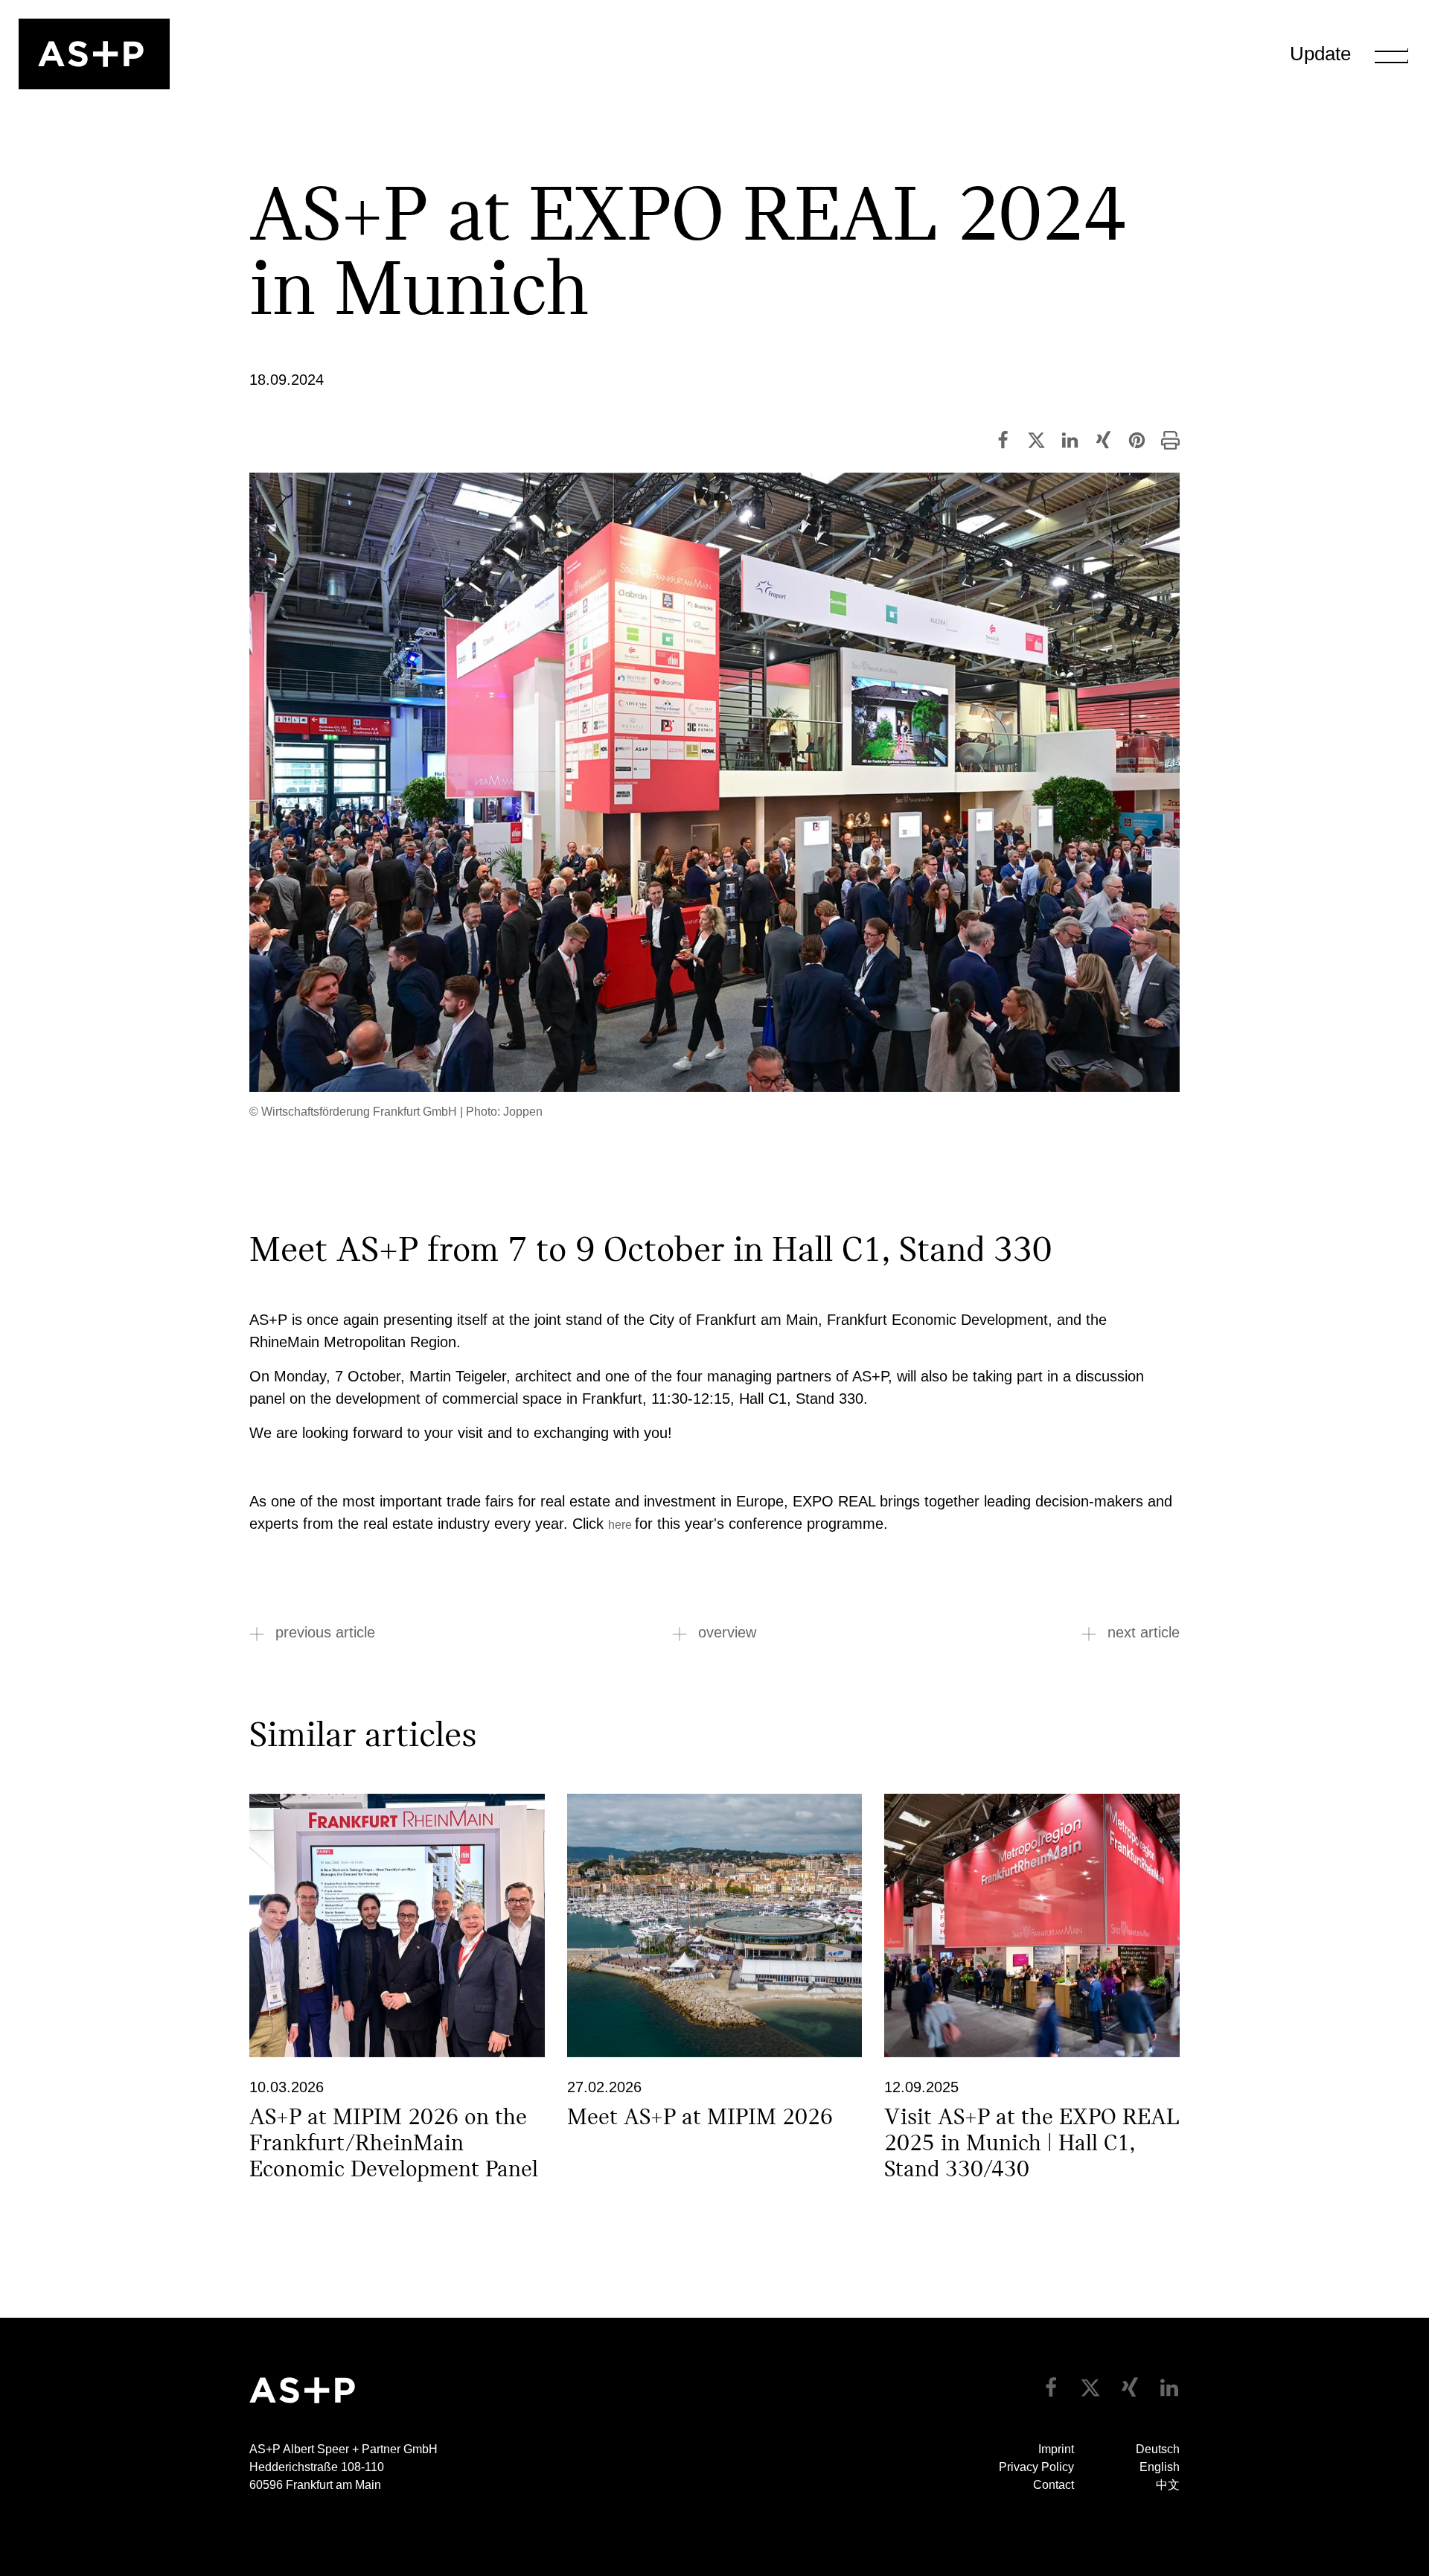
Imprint (1056, 2449)
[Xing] (1103, 439)
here (621, 1525)
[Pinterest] (1137, 439)
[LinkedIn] (1070, 439)
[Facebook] (1003, 439)
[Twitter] (1036, 439)
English (1160, 2467)
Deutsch (1158, 2449)
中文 (1168, 2485)
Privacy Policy (1036, 2467)
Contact (1054, 2485)
